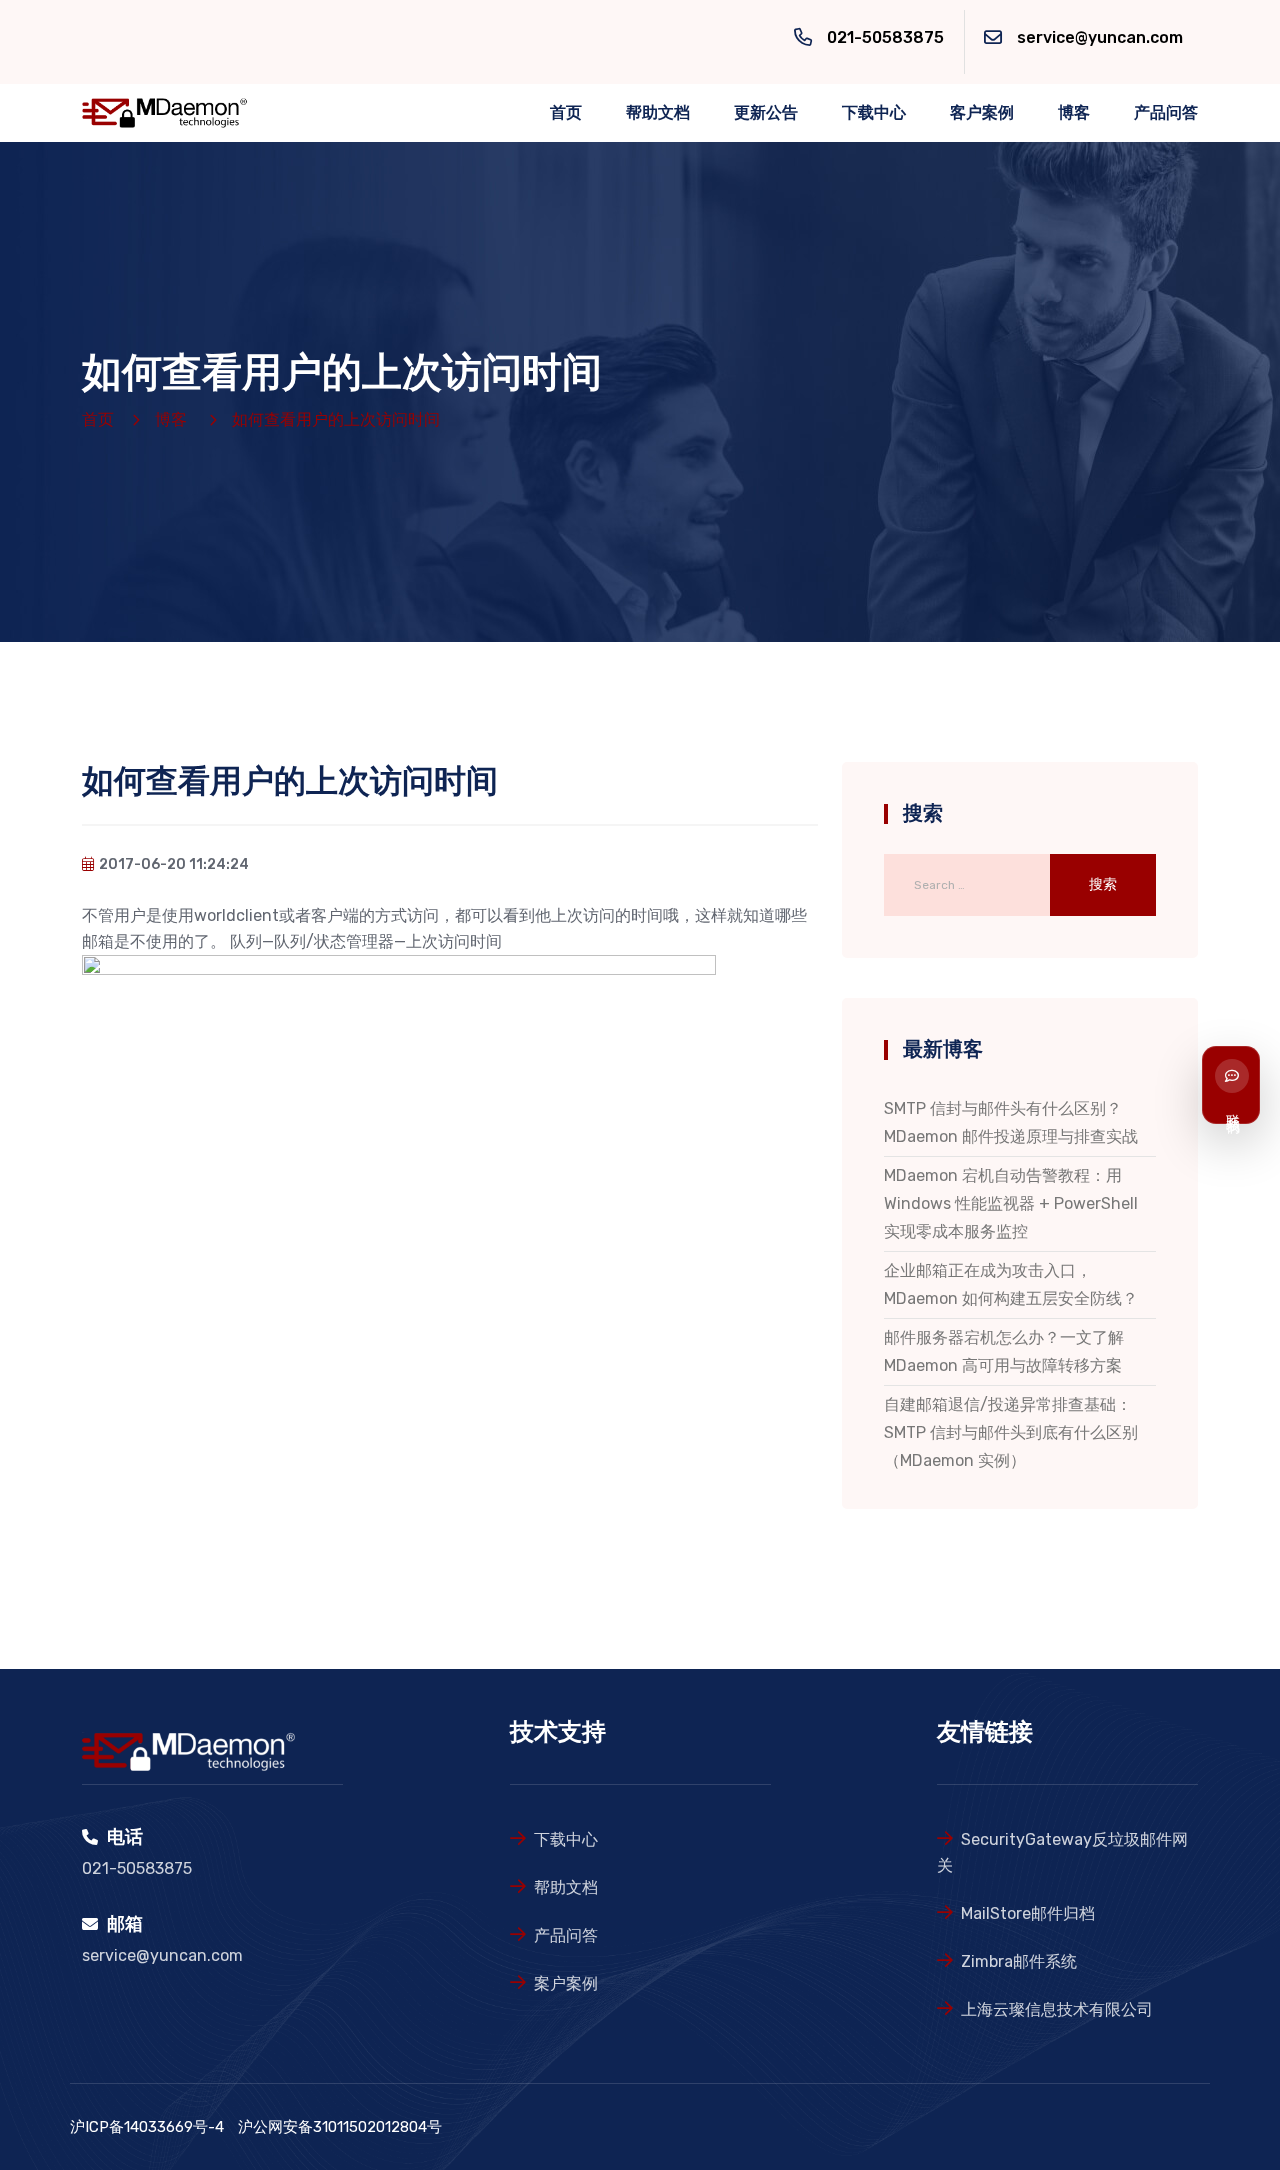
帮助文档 (658, 112)
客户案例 (982, 112)
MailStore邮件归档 (1028, 1913)
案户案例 (566, 1983)
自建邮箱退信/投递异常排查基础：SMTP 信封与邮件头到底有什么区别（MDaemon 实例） (1011, 1432)
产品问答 (1166, 112)
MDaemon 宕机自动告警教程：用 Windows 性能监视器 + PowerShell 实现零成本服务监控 (1011, 1203)
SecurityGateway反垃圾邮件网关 (1062, 1852)
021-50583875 (885, 37)
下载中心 (874, 112)
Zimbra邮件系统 (1019, 1961)
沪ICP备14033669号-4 (147, 2127)
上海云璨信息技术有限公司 (1057, 2009)
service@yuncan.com (1100, 37)
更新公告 (766, 112)
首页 (566, 112)
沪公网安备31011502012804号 (340, 2127)
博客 (1074, 112)
